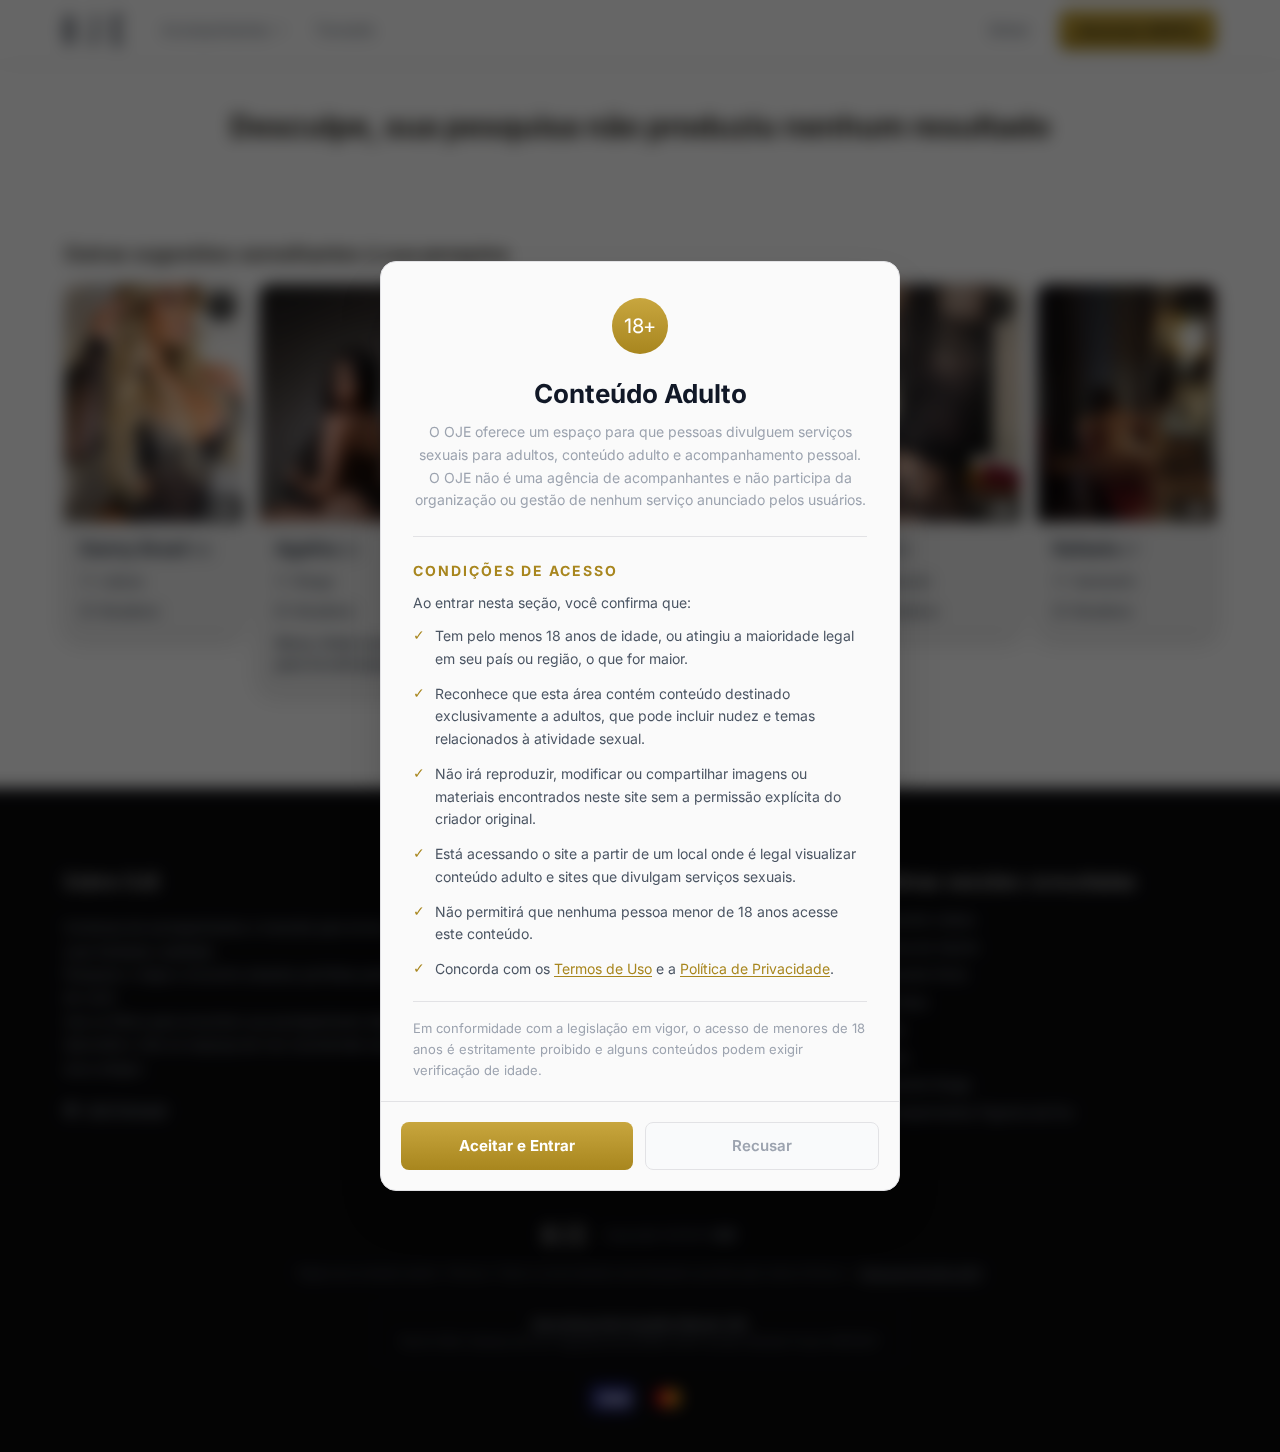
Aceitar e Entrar (517, 1145)
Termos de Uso (603, 968)
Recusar (762, 1145)
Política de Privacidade (755, 968)
